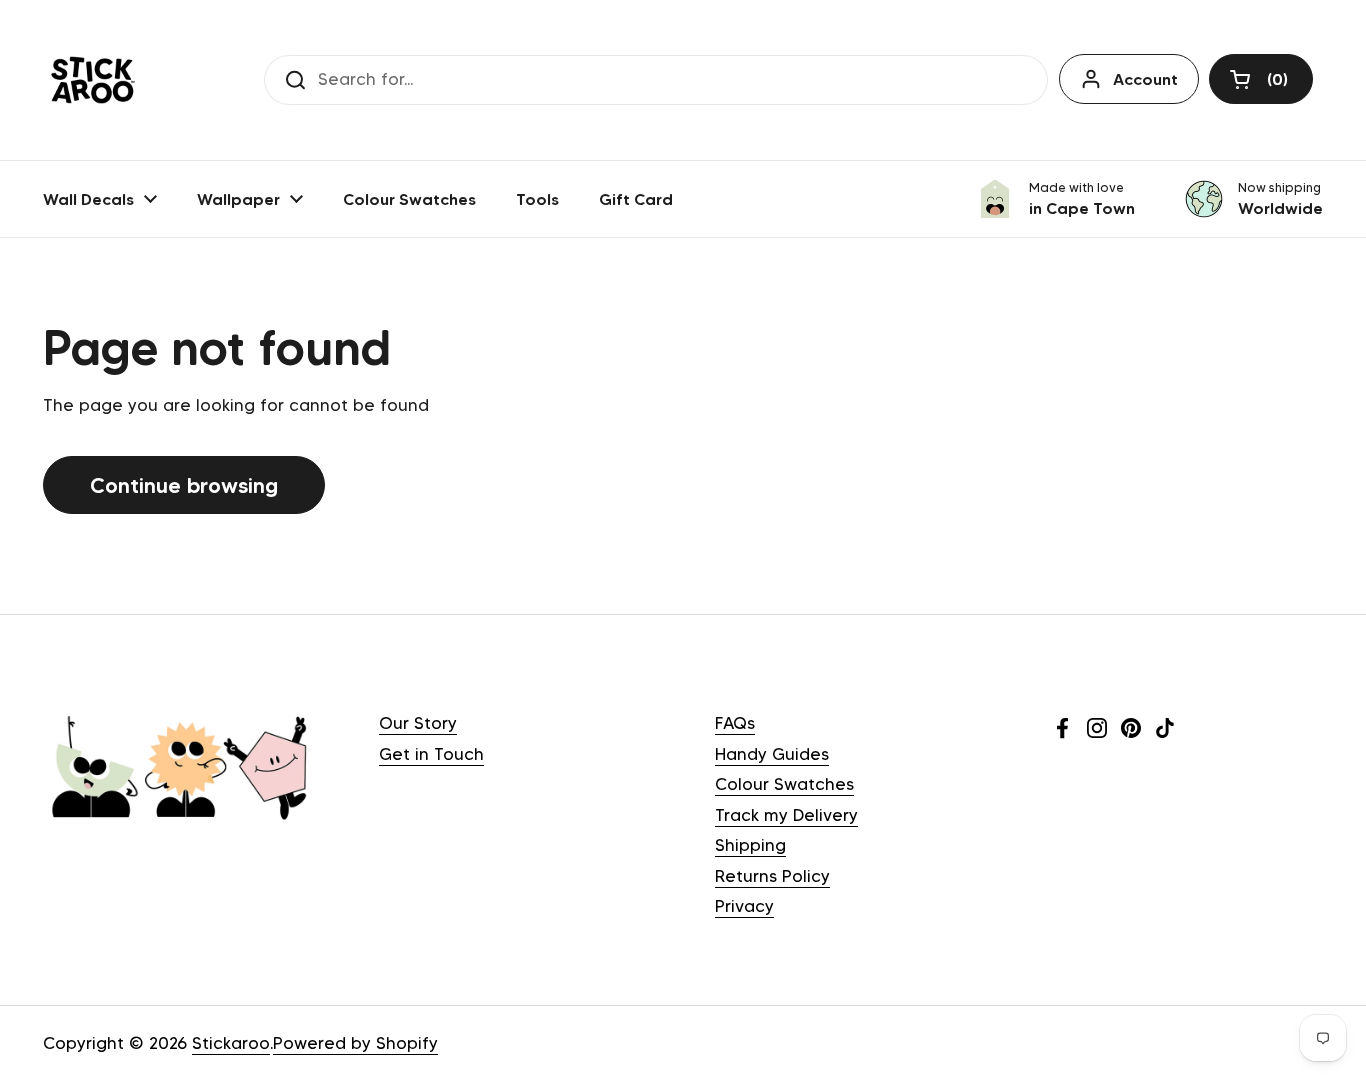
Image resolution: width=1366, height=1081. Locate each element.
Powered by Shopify (355, 1043)
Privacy (744, 906)
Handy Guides (772, 754)
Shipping (750, 845)
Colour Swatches (784, 784)
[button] (1261, 79)
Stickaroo (231, 1043)
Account (1145, 79)
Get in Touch (431, 754)
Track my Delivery (786, 815)
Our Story (418, 723)
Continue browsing (184, 485)
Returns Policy (772, 876)
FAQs (735, 723)
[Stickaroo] (93, 80)
